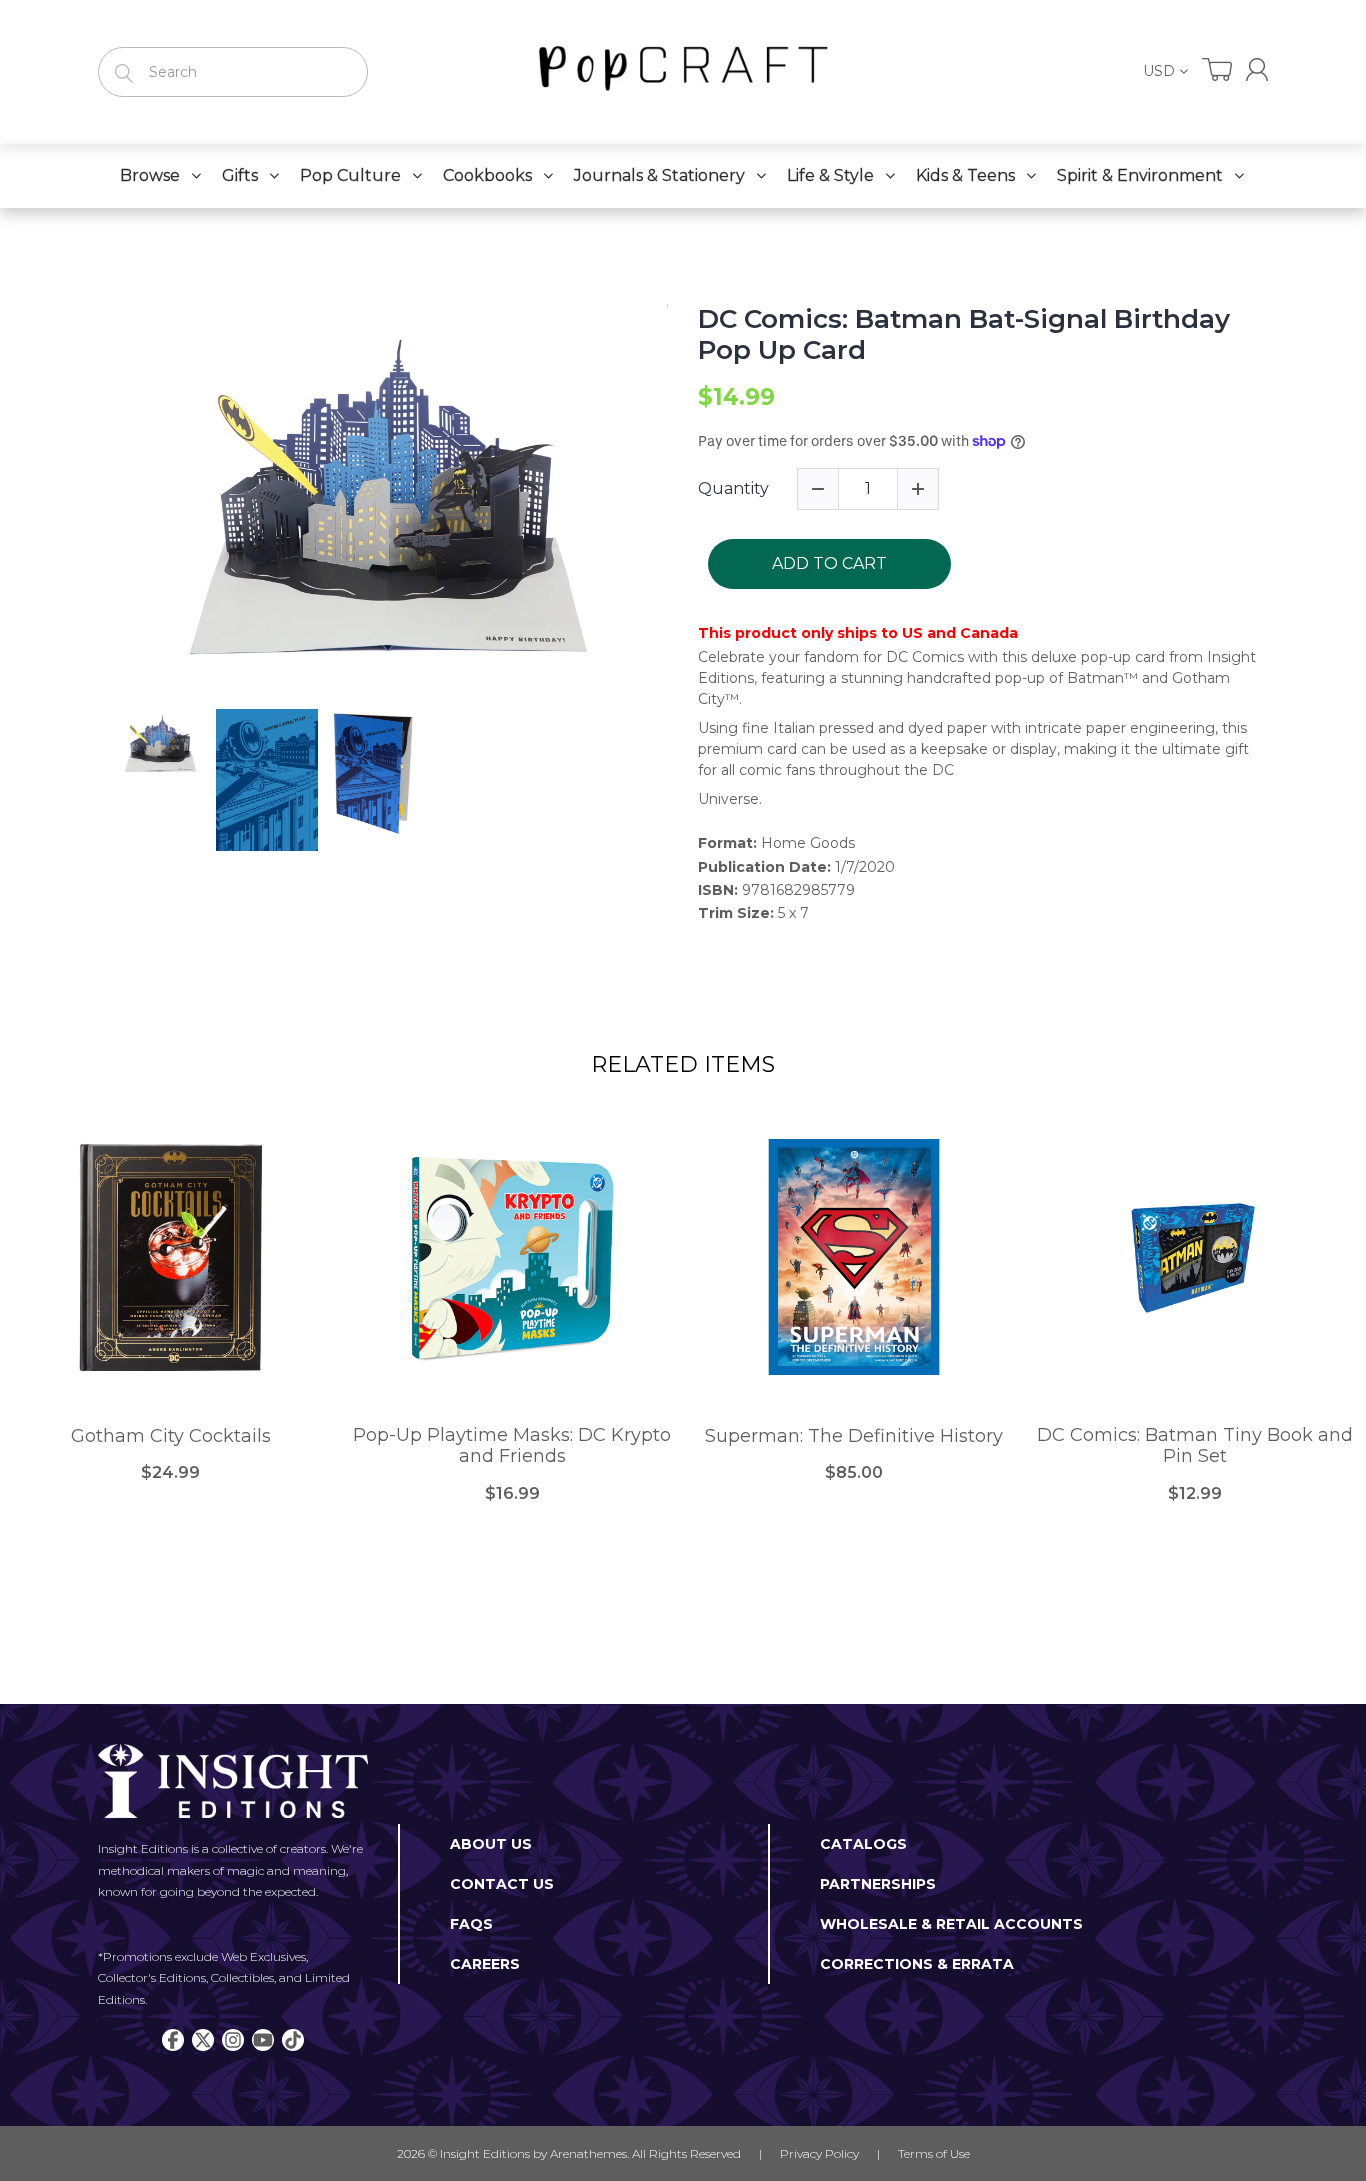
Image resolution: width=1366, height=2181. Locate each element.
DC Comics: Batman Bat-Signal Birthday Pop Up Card (964, 335)
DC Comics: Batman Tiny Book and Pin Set (1195, 1446)
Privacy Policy (819, 2153)
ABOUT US (491, 1844)
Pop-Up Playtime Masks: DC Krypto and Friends (512, 1446)
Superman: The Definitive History (854, 1436)
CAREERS (485, 1964)
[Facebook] (173, 2040)
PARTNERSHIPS (878, 1884)
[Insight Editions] (683, 72)
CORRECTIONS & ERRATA (917, 1964)
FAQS (471, 1924)
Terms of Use (934, 2153)
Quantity (733, 488)
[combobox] (233, 72)
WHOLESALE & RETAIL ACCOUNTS (951, 1924)
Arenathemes (588, 2153)
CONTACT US (502, 1884)
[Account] (1257, 69)
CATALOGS (863, 1844)
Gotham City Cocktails (171, 1436)
